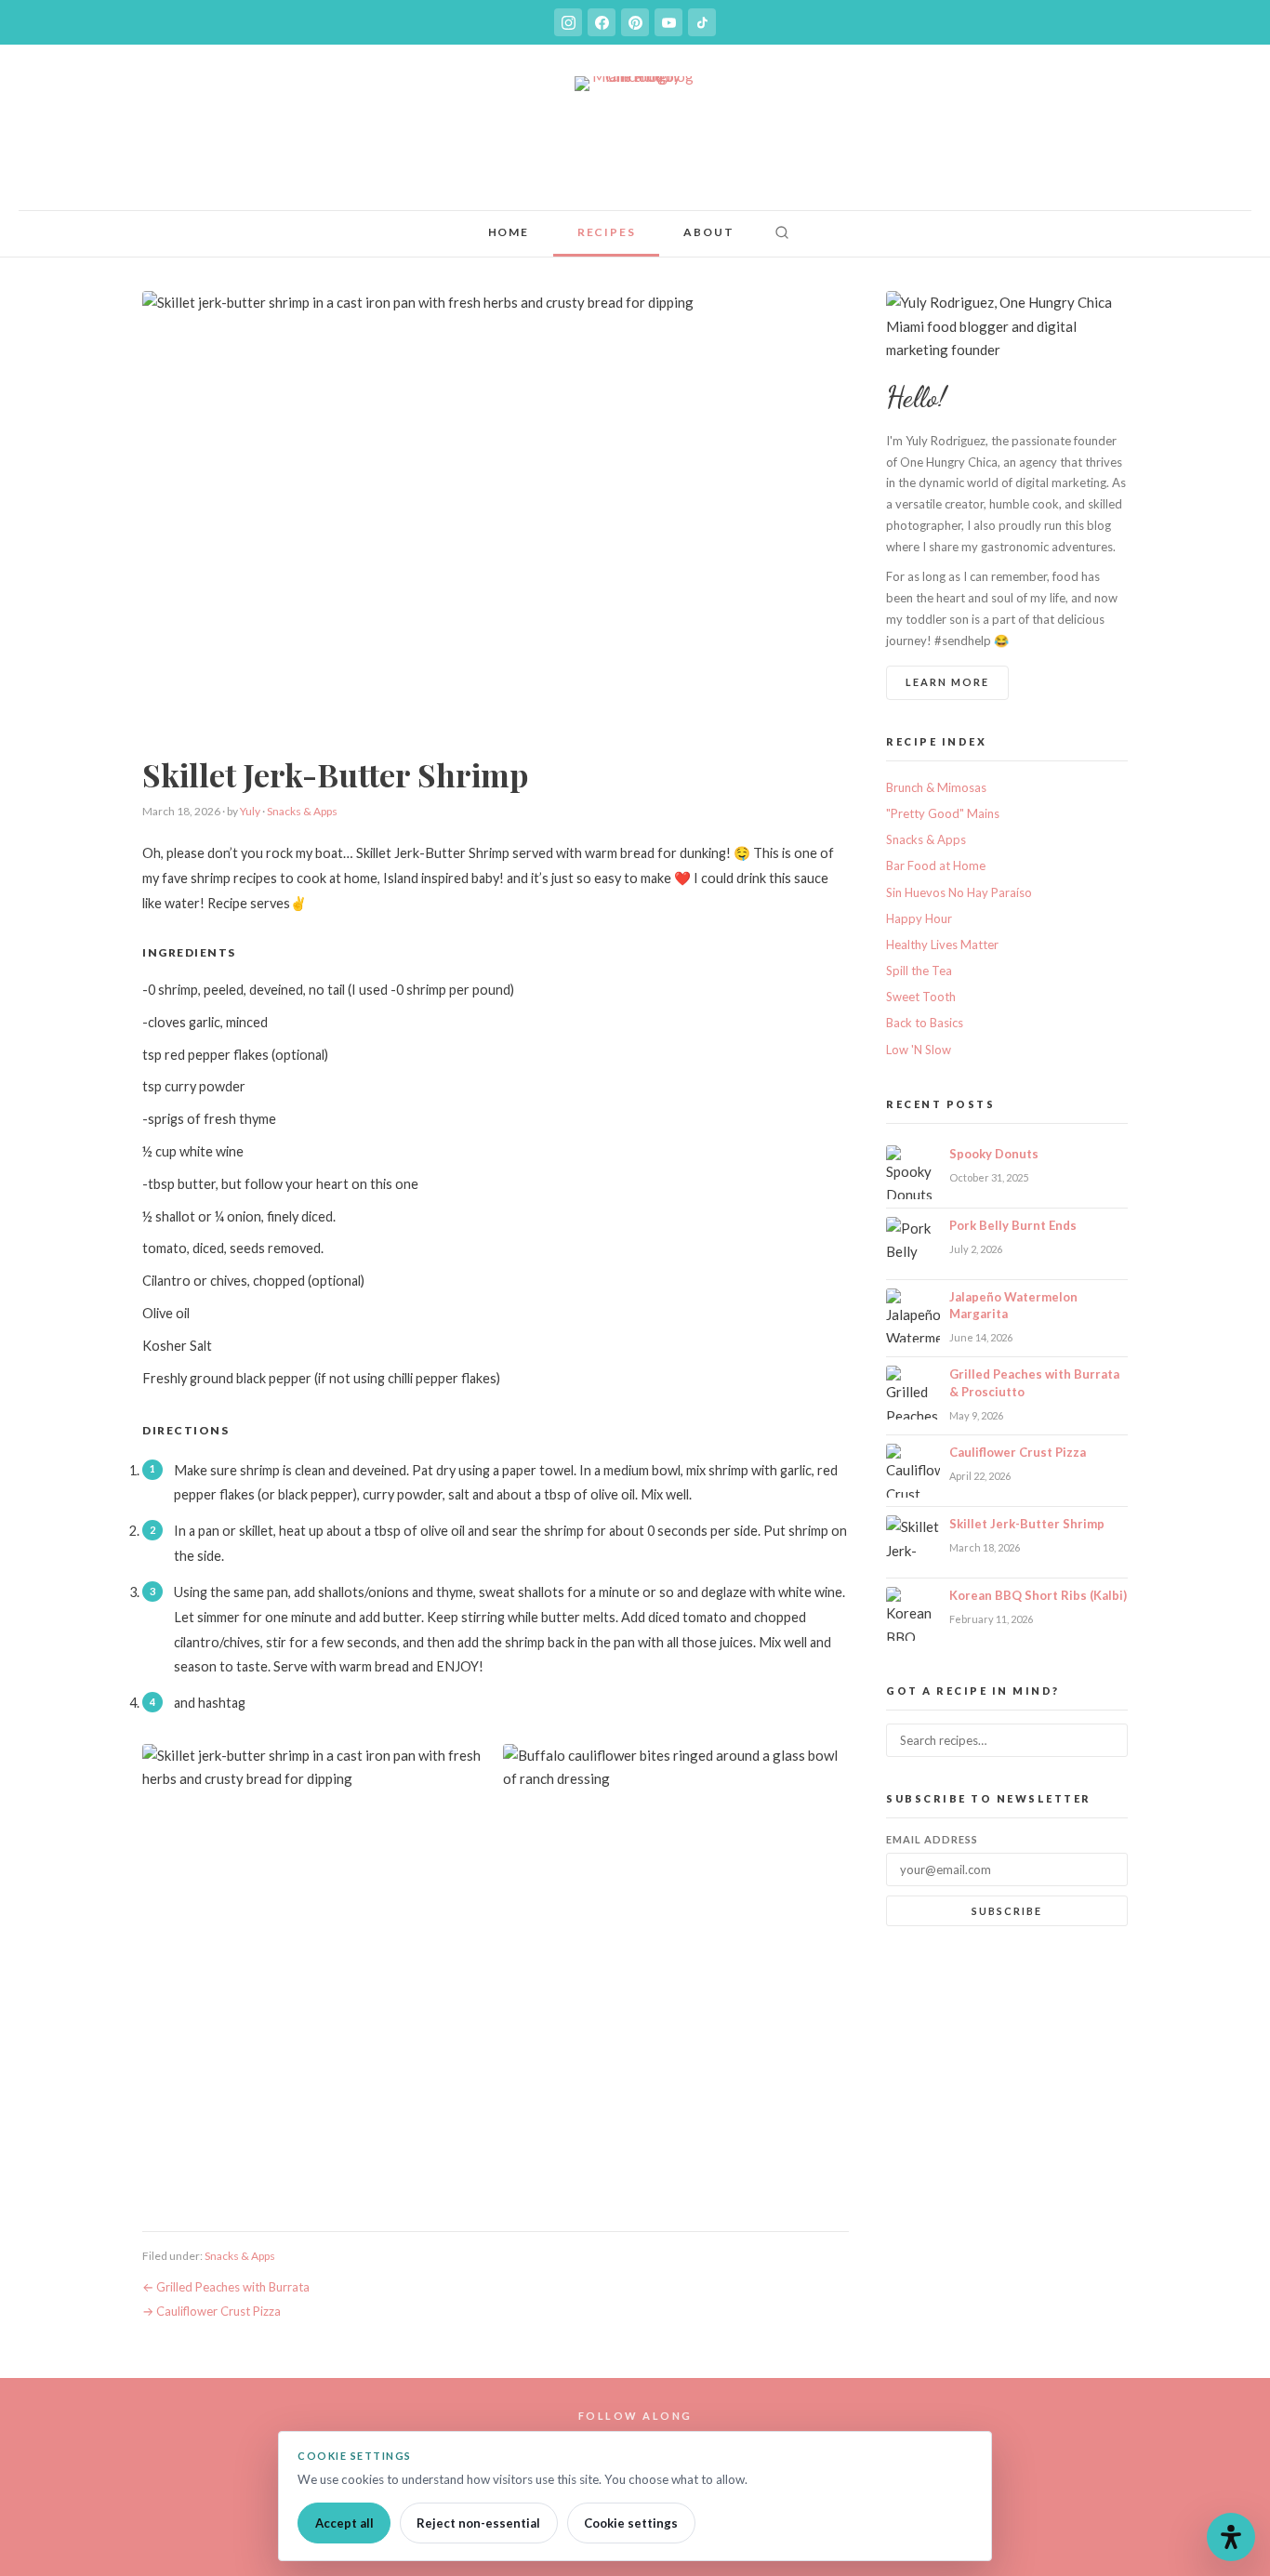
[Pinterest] (635, 22)
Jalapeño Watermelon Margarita (1013, 1305)
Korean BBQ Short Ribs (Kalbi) (1038, 1595)
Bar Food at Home (936, 865)
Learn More (947, 682)
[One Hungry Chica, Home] (635, 137)
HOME (509, 232)
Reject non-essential (478, 2523)
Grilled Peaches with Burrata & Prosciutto (1034, 1382)
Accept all (344, 2523)
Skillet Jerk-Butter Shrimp (1027, 1524)
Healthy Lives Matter (942, 945)
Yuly (250, 811)
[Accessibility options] (1231, 2537)
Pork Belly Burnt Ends (1013, 1225)
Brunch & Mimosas (936, 787)
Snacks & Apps (302, 811)
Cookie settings (631, 2523)
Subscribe (1007, 1911)
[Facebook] (602, 22)
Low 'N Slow (919, 1050)
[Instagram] (568, 22)
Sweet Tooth (921, 997)
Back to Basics (925, 1023)
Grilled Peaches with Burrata (233, 2287)
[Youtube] (668, 22)
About (708, 232)
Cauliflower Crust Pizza (218, 2311)
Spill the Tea (919, 971)
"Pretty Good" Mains (943, 813)
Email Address (932, 1839)
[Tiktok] (702, 22)
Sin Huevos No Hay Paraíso (959, 892)
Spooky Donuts (994, 1154)
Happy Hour (919, 918)
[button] (782, 234)
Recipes (607, 232)
